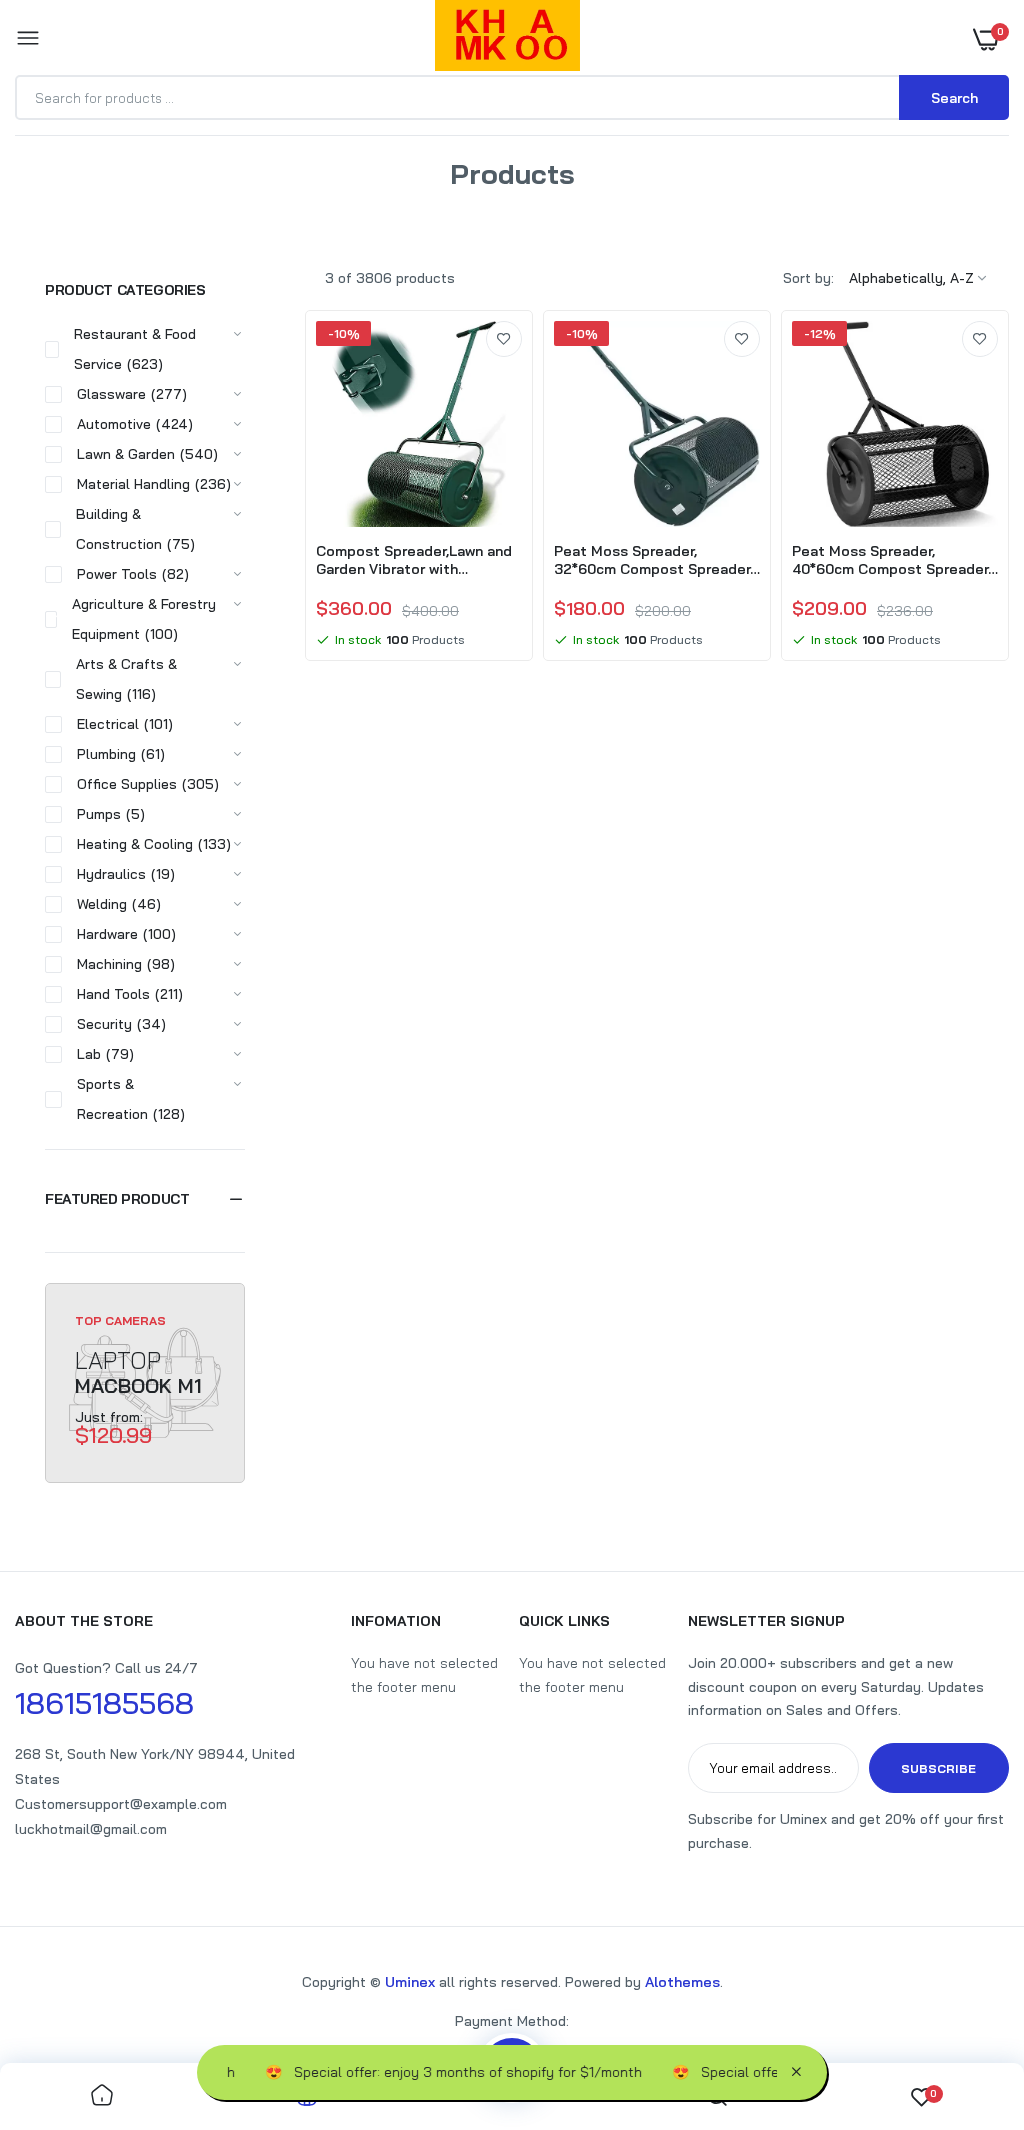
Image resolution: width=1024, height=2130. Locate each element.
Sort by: (808, 278)
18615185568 (104, 1703)
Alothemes (682, 1982)
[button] (145, 1199)
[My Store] (507, 39)
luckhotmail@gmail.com (91, 1829)
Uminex (410, 1982)
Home (404, 199)
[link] (504, 339)
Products (469, 199)
